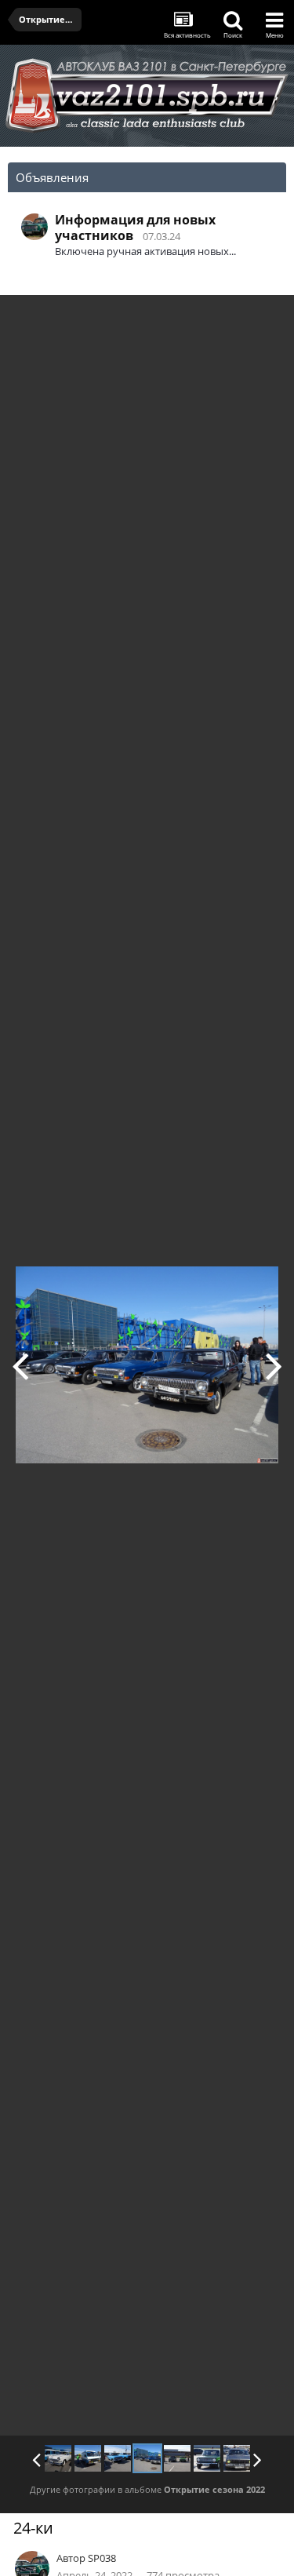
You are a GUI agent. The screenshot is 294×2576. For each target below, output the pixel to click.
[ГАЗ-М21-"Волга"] (58, 2458)
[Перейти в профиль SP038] (34, 227)
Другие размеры (192, 318)
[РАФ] (88, 2458)
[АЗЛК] (20, 1365)
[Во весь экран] (266, 319)
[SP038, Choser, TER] (274, 1365)
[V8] (237, 2458)
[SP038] (207, 2458)
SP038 (102, 2558)
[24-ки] (147, 2458)
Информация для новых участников (135, 228)
